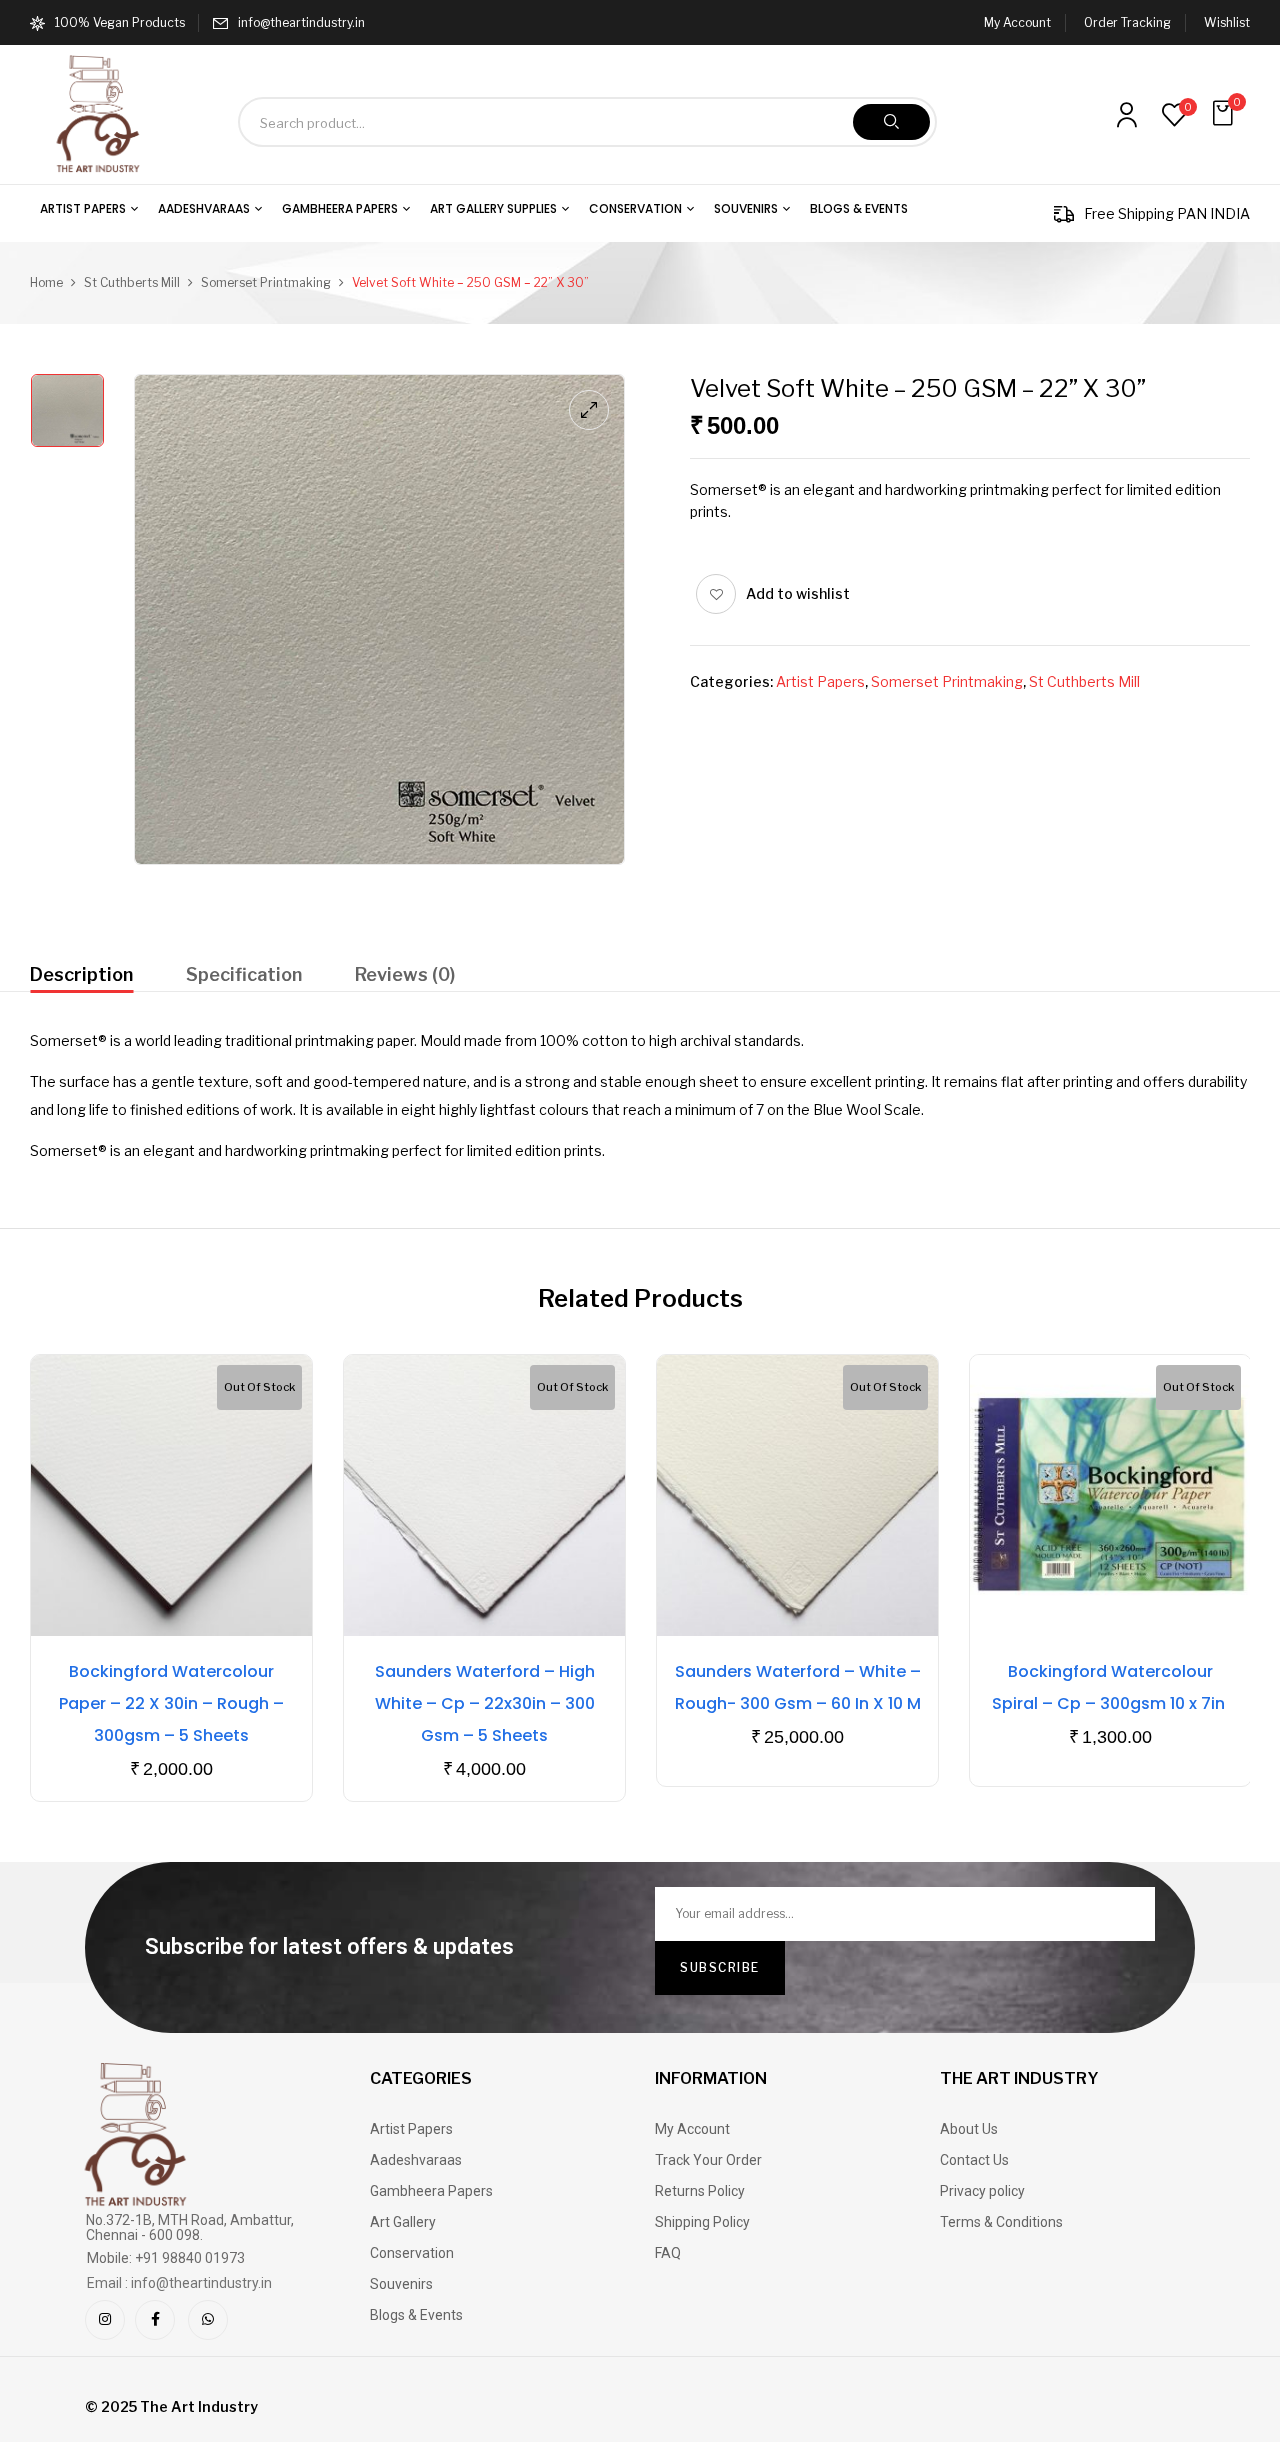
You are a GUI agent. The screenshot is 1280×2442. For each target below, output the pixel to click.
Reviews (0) (405, 974)
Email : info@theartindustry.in (179, 2283)
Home (46, 282)
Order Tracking (1127, 22)
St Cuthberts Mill (132, 282)
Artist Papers (820, 681)
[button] (1225, 113)
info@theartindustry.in (301, 22)
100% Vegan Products (120, 22)
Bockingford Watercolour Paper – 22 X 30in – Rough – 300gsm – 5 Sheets (171, 1703)
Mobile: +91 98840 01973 (166, 2258)
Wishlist (1227, 22)
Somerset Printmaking (266, 282)
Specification (244, 974)
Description (81, 974)
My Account (1017, 22)
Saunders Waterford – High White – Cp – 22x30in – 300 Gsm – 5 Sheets (485, 1703)
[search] (891, 122)
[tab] (81, 977)
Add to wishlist (798, 593)
